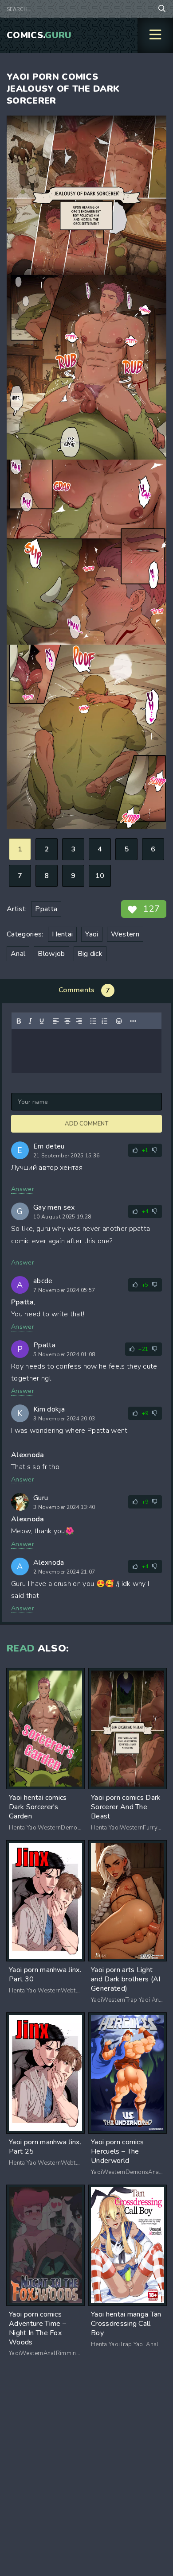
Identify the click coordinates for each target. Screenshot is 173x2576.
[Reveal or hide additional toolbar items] (133, 1021)
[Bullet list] (93, 1021)
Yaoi (92, 934)
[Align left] (56, 1021)
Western (125, 934)
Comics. (39, 35)
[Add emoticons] (119, 1021)
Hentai (63, 934)
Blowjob (51, 954)
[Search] (162, 9)
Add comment (86, 1124)
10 (100, 876)
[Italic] (30, 1021)
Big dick (90, 954)
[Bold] (19, 1021)
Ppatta (46, 909)
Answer (23, 1189)
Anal (18, 954)
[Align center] (67, 1021)
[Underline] (42, 1021)
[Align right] (79, 1021)
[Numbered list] (105, 1021)
